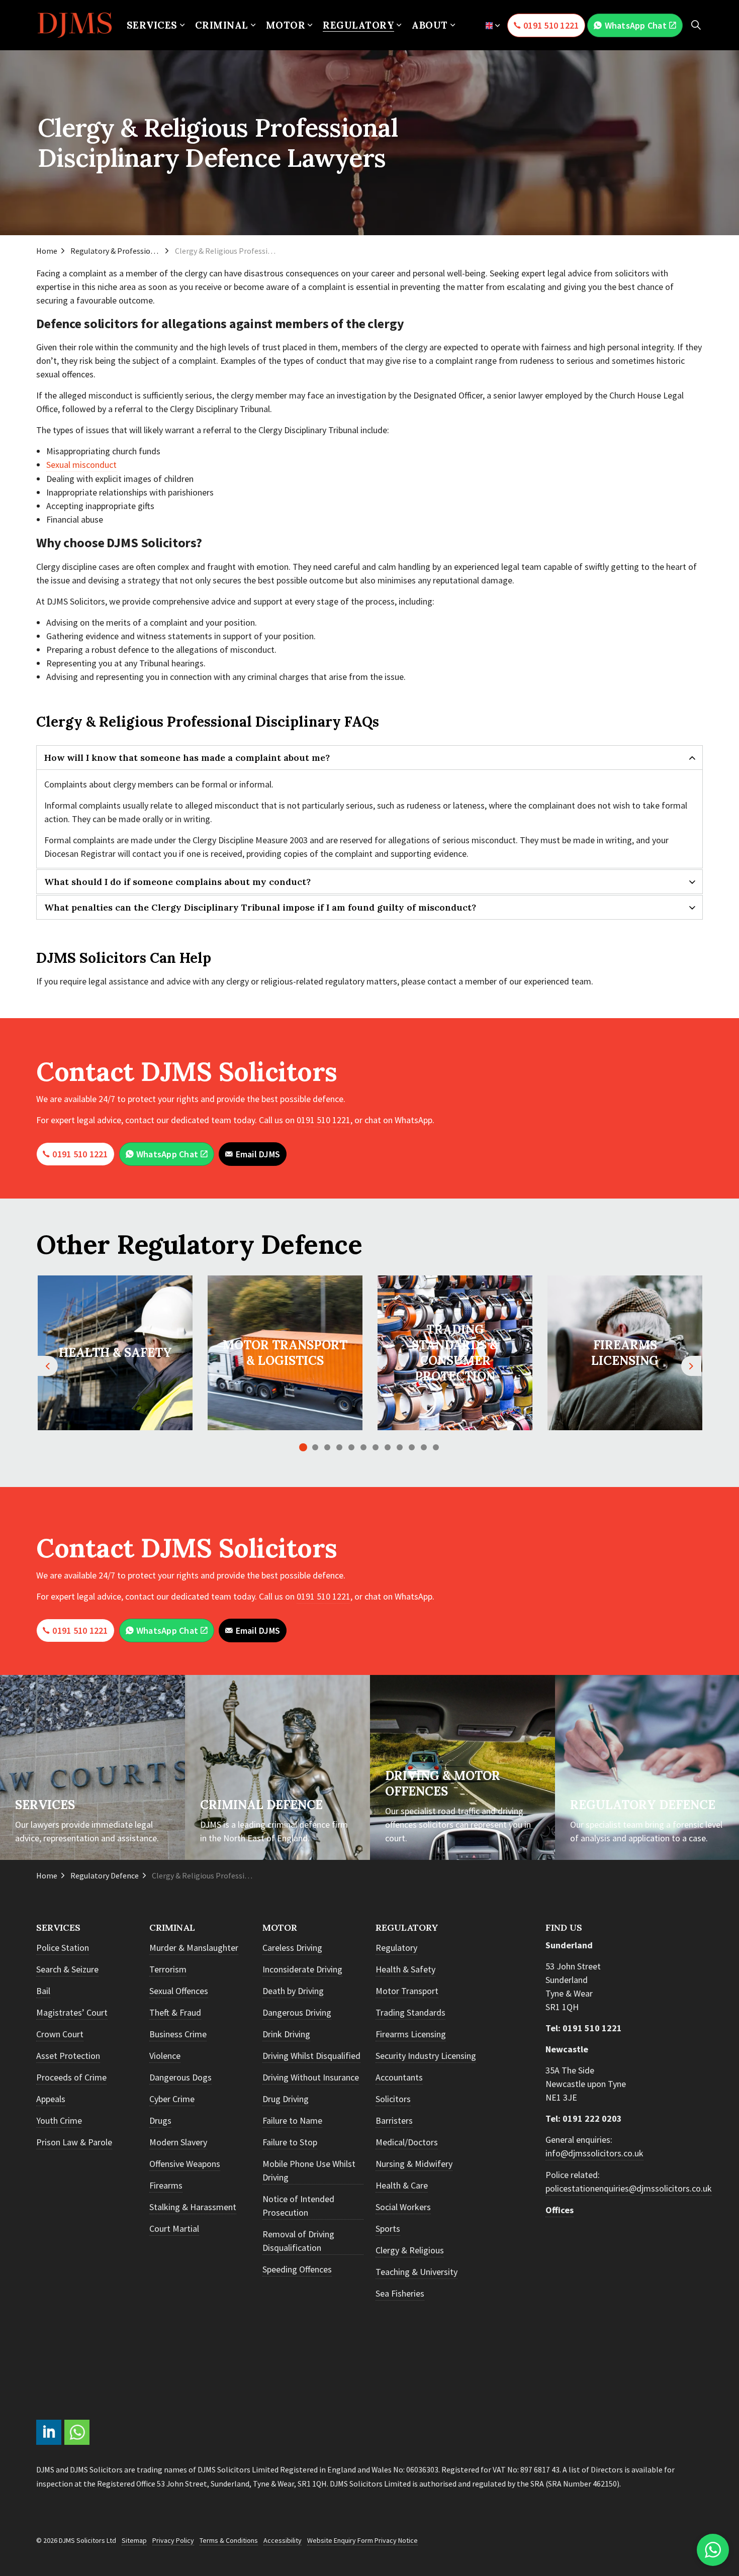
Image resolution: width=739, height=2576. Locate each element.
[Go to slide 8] (388, 1447)
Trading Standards (410, 2012)
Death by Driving (293, 1991)
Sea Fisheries (400, 2293)
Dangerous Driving (297, 2012)
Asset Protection (68, 2056)
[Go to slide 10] (412, 1447)
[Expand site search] (696, 25)
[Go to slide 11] (424, 1447)
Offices (560, 2210)
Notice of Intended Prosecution (298, 2206)
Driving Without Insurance (311, 2077)
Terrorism (168, 1969)
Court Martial (174, 2228)
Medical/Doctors (407, 2142)
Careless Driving (292, 1948)
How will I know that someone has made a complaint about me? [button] (187, 758)
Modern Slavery (178, 2142)
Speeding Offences (297, 2269)
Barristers (394, 2120)
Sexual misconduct (81, 465)
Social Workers (403, 2207)
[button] (713, 2550)
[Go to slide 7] (376, 1447)
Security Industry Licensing (426, 2056)
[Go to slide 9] (400, 1447)
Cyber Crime (172, 2099)
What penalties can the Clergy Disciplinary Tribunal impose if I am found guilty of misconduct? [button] (260, 907)
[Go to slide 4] (339, 1447)
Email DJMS (258, 1154)
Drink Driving (286, 2034)
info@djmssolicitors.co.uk (594, 2153)
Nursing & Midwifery (414, 2164)
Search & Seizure (67, 1969)
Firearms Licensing (411, 2034)
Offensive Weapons (185, 2164)
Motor (286, 25)
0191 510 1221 (551, 25)
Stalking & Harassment (193, 2207)
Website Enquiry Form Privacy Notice (362, 2540)
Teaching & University (417, 2272)
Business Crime (178, 2034)
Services (152, 25)
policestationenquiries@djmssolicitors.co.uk (629, 2188)
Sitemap (134, 2540)
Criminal (222, 25)
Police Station (63, 1948)
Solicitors (393, 2099)
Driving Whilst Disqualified (311, 2056)
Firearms (166, 2185)
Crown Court (60, 2034)
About (430, 25)
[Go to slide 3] (327, 1447)
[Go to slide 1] (303, 1447)
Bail (43, 1991)
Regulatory (358, 25)
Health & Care (402, 2185)
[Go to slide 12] (436, 1447)
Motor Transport (407, 1991)
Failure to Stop (290, 2142)
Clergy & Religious (410, 2250)
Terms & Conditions (229, 2540)
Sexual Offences (179, 1991)
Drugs (160, 2120)
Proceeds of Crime (71, 2077)
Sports (388, 2228)
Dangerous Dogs (180, 2077)
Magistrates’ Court (72, 2012)
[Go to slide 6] (363, 1447)
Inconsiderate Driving (302, 1969)
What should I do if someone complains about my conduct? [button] (177, 882)
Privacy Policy (173, 2540)
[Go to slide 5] (351, 1447)
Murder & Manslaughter (194, 1948)
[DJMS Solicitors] (75, 25)
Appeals (51, 2099)
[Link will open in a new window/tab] (49, 2432)
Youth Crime (59, 2120)
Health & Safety (405, 1969)
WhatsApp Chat (636, 25)
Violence (165, 2056)
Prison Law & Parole (74, 2142)
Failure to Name (292, 2120)
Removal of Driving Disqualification (298, 2241)
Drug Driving (286, 2099)
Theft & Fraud (175, 2012)
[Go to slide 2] (315, 1447)
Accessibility (283, 2540)
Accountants (399, 2077)
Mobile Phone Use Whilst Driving (309, 2170)
